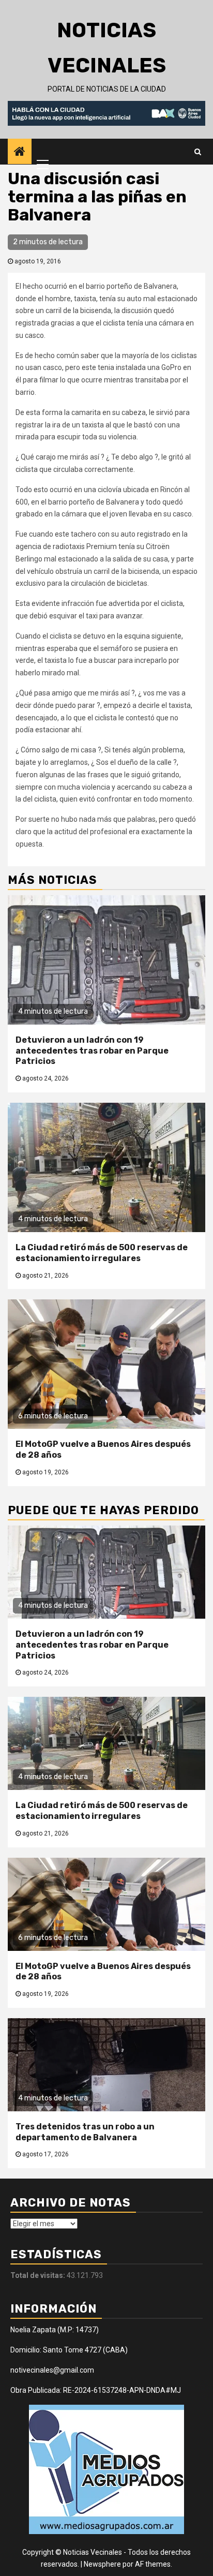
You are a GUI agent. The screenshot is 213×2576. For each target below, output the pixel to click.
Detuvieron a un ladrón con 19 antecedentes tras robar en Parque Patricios (92, 1051)
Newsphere (102, 2564)
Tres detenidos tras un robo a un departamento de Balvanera (85, 2132)
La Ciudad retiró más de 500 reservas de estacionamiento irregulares (102, 1253)
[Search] (198, 152)
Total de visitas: (39, 2275)
